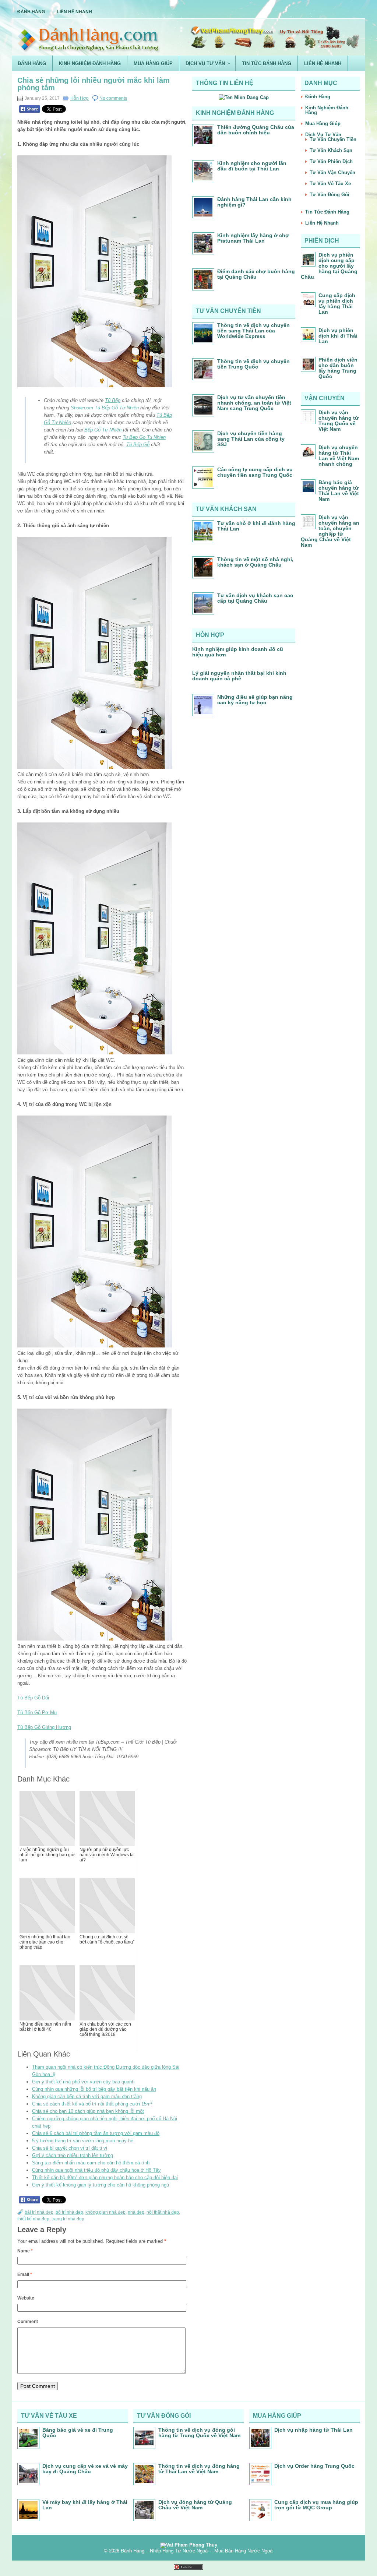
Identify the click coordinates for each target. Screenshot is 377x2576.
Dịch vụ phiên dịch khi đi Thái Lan (338, 336)
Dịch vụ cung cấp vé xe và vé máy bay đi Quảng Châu (85, 2469)
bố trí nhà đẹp (69, 2212)
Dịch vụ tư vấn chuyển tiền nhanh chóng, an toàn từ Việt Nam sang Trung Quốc (254, 403)
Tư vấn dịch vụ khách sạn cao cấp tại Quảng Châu (255, 598)
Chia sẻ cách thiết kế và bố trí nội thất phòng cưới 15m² (92, 2104)
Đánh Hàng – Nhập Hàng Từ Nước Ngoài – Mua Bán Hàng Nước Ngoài (197, 2551)
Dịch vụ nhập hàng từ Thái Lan (313, 2430)
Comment (28, 2322)
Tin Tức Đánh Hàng (267, 64)
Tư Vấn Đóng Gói (330, 195)
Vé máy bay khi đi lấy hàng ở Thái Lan (85, 2505)
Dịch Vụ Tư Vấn (208, 63)
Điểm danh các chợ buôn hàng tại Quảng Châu (256, 274)
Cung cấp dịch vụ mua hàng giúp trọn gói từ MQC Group (316, 2505)
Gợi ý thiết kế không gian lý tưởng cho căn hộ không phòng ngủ (101, 2185)
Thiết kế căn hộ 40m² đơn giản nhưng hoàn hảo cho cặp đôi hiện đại (105, 2177)
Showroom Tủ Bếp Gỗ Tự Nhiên (105, 408)
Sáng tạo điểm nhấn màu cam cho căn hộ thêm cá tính (91, 2163)
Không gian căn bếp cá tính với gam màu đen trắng (87, 2096)
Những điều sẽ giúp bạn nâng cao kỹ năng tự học (255, 700)
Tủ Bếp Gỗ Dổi (33, 1698)
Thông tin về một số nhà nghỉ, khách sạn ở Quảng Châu (255, 562)
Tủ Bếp (113, 400)
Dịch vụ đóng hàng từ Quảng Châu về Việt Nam (195, 2505)
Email (25, 2274)
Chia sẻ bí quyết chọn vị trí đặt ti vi (70, 2148)
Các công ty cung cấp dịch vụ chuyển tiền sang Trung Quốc (255, 472)
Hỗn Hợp (80, 98)
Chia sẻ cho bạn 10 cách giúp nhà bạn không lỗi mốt (88, 2111)
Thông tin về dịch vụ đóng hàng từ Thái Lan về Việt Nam (199, 2469)
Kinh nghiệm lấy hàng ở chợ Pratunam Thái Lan (253, 238)
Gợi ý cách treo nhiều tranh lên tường (73, 2155)
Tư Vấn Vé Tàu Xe (330, 184)
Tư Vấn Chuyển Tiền (333, 139)
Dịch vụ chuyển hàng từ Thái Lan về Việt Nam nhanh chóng (339, 456)
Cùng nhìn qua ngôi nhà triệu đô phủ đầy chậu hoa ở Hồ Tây (96, 2170)
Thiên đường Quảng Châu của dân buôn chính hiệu (256, 130)
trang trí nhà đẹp (68, 2219)
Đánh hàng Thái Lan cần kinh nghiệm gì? (254, 202)
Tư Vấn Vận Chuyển (332, 172)
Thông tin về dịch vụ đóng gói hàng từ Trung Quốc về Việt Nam (199, 2433)
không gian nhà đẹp (105, 2212)
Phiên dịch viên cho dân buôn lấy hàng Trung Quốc (338, 368)
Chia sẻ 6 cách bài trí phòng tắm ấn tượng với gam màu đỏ (96, 2133)
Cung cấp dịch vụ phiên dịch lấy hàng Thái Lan (337, 304)
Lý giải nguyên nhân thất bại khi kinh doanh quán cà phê (239, 676)
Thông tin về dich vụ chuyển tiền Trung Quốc (253, 364)
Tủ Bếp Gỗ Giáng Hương (44, 1727)
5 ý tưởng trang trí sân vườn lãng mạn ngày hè (83, 2141)
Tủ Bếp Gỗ (138, 445)
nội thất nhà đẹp (163, 2212)
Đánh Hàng (31, 12)
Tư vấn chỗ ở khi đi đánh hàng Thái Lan (256, 526)
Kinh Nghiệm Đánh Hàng (90, 64)
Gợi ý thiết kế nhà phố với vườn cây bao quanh (83, 2082)
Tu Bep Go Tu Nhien (144, 437)
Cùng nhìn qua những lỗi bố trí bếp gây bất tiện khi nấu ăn (94, 2089)
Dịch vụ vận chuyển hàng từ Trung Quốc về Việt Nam (339, 421)
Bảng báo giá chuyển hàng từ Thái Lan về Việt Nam (339, 491)
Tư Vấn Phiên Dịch (331, 161)
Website (26, 2298)
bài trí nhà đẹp (39, 2212)
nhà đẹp (136, 2212)
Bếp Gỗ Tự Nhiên (103, 430)
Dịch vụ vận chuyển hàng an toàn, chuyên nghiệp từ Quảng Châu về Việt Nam (330, 531)
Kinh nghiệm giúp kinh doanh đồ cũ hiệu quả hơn (238, 652)
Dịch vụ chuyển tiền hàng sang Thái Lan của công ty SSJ (251, 439)
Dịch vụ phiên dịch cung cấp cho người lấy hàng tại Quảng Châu (329, 266)
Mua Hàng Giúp (153, 64)
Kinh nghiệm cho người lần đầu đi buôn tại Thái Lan (252, 166)
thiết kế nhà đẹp (33, 2219)
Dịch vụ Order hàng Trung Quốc (314, 2466)
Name (25, 2251)
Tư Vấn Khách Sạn (331, 150)
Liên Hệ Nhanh (75, 12)
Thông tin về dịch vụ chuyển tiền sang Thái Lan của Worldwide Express (253, 331)
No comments (113, 98)
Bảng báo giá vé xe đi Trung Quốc (78, 2433)
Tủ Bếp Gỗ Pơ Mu (37, 1712)
